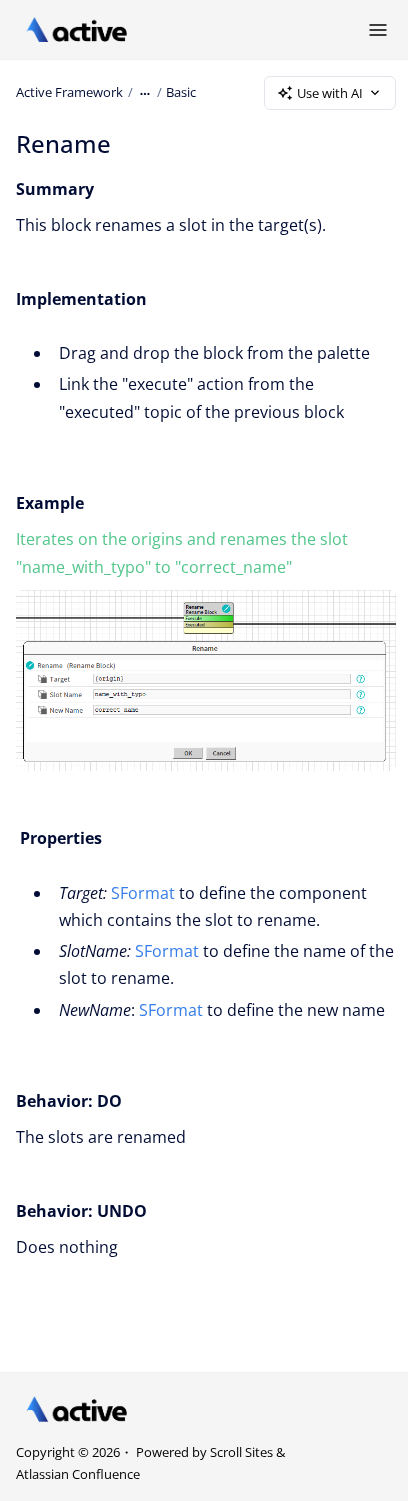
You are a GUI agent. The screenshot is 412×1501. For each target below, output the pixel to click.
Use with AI (330, 93)
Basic (181, 92)
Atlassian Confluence (78, 1474)
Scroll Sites (241, 1452)
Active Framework (69, 92)
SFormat (143, 893)
